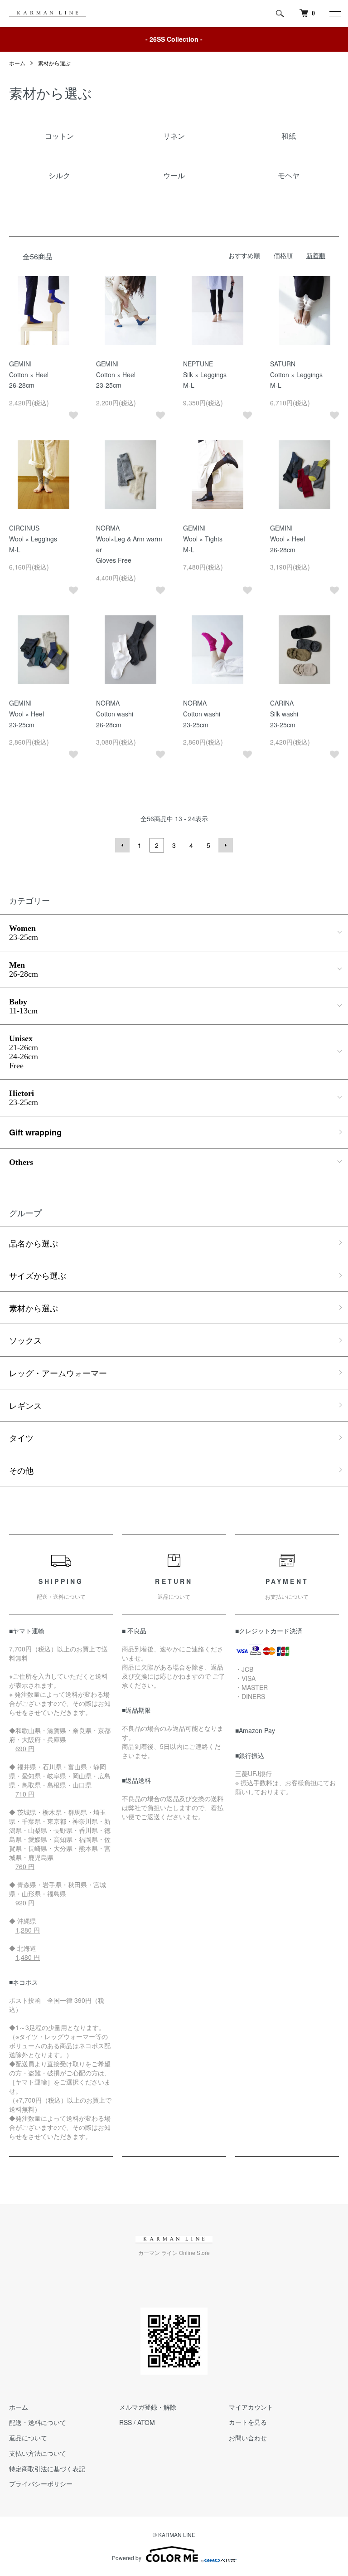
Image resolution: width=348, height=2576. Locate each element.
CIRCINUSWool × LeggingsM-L (33, 539)
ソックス (25, 1340)
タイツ (21, 1437)
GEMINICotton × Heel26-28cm (29, 375)
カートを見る (248, 2423)
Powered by (127, 2558)
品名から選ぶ (34, 1243)
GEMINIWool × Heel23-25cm (27, 714)
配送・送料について (38, 2422)
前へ (122, 845)
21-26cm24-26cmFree (24, 1052)
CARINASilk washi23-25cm (284, 714)
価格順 (283, 255)
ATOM (146, 2422)
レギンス (25, 1405)
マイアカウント (251, 2407)
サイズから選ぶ (38, 1275)
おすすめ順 (244, 255)
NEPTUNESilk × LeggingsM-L (205, 375)
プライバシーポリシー (41, 2483)
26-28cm (24, 969)
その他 (21, 1470)
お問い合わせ (248, 2438)
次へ (226, 845)
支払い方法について (38, 2453)
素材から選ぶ (54, 63)
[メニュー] (334, 14)
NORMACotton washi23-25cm (202, 714)
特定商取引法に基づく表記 (47, 2469)
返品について (28, 2438)
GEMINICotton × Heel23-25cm (116, 375)
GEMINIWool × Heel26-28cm (288, 539)
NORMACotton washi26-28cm (115, 714)
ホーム (17, 63)
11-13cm (23, 1006)
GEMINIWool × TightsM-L (203, 539)
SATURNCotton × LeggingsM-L (296, 375)
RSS (126, 2422)
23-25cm (24, 933)
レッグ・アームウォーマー (58, 1373)
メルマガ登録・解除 (148, 2407)
